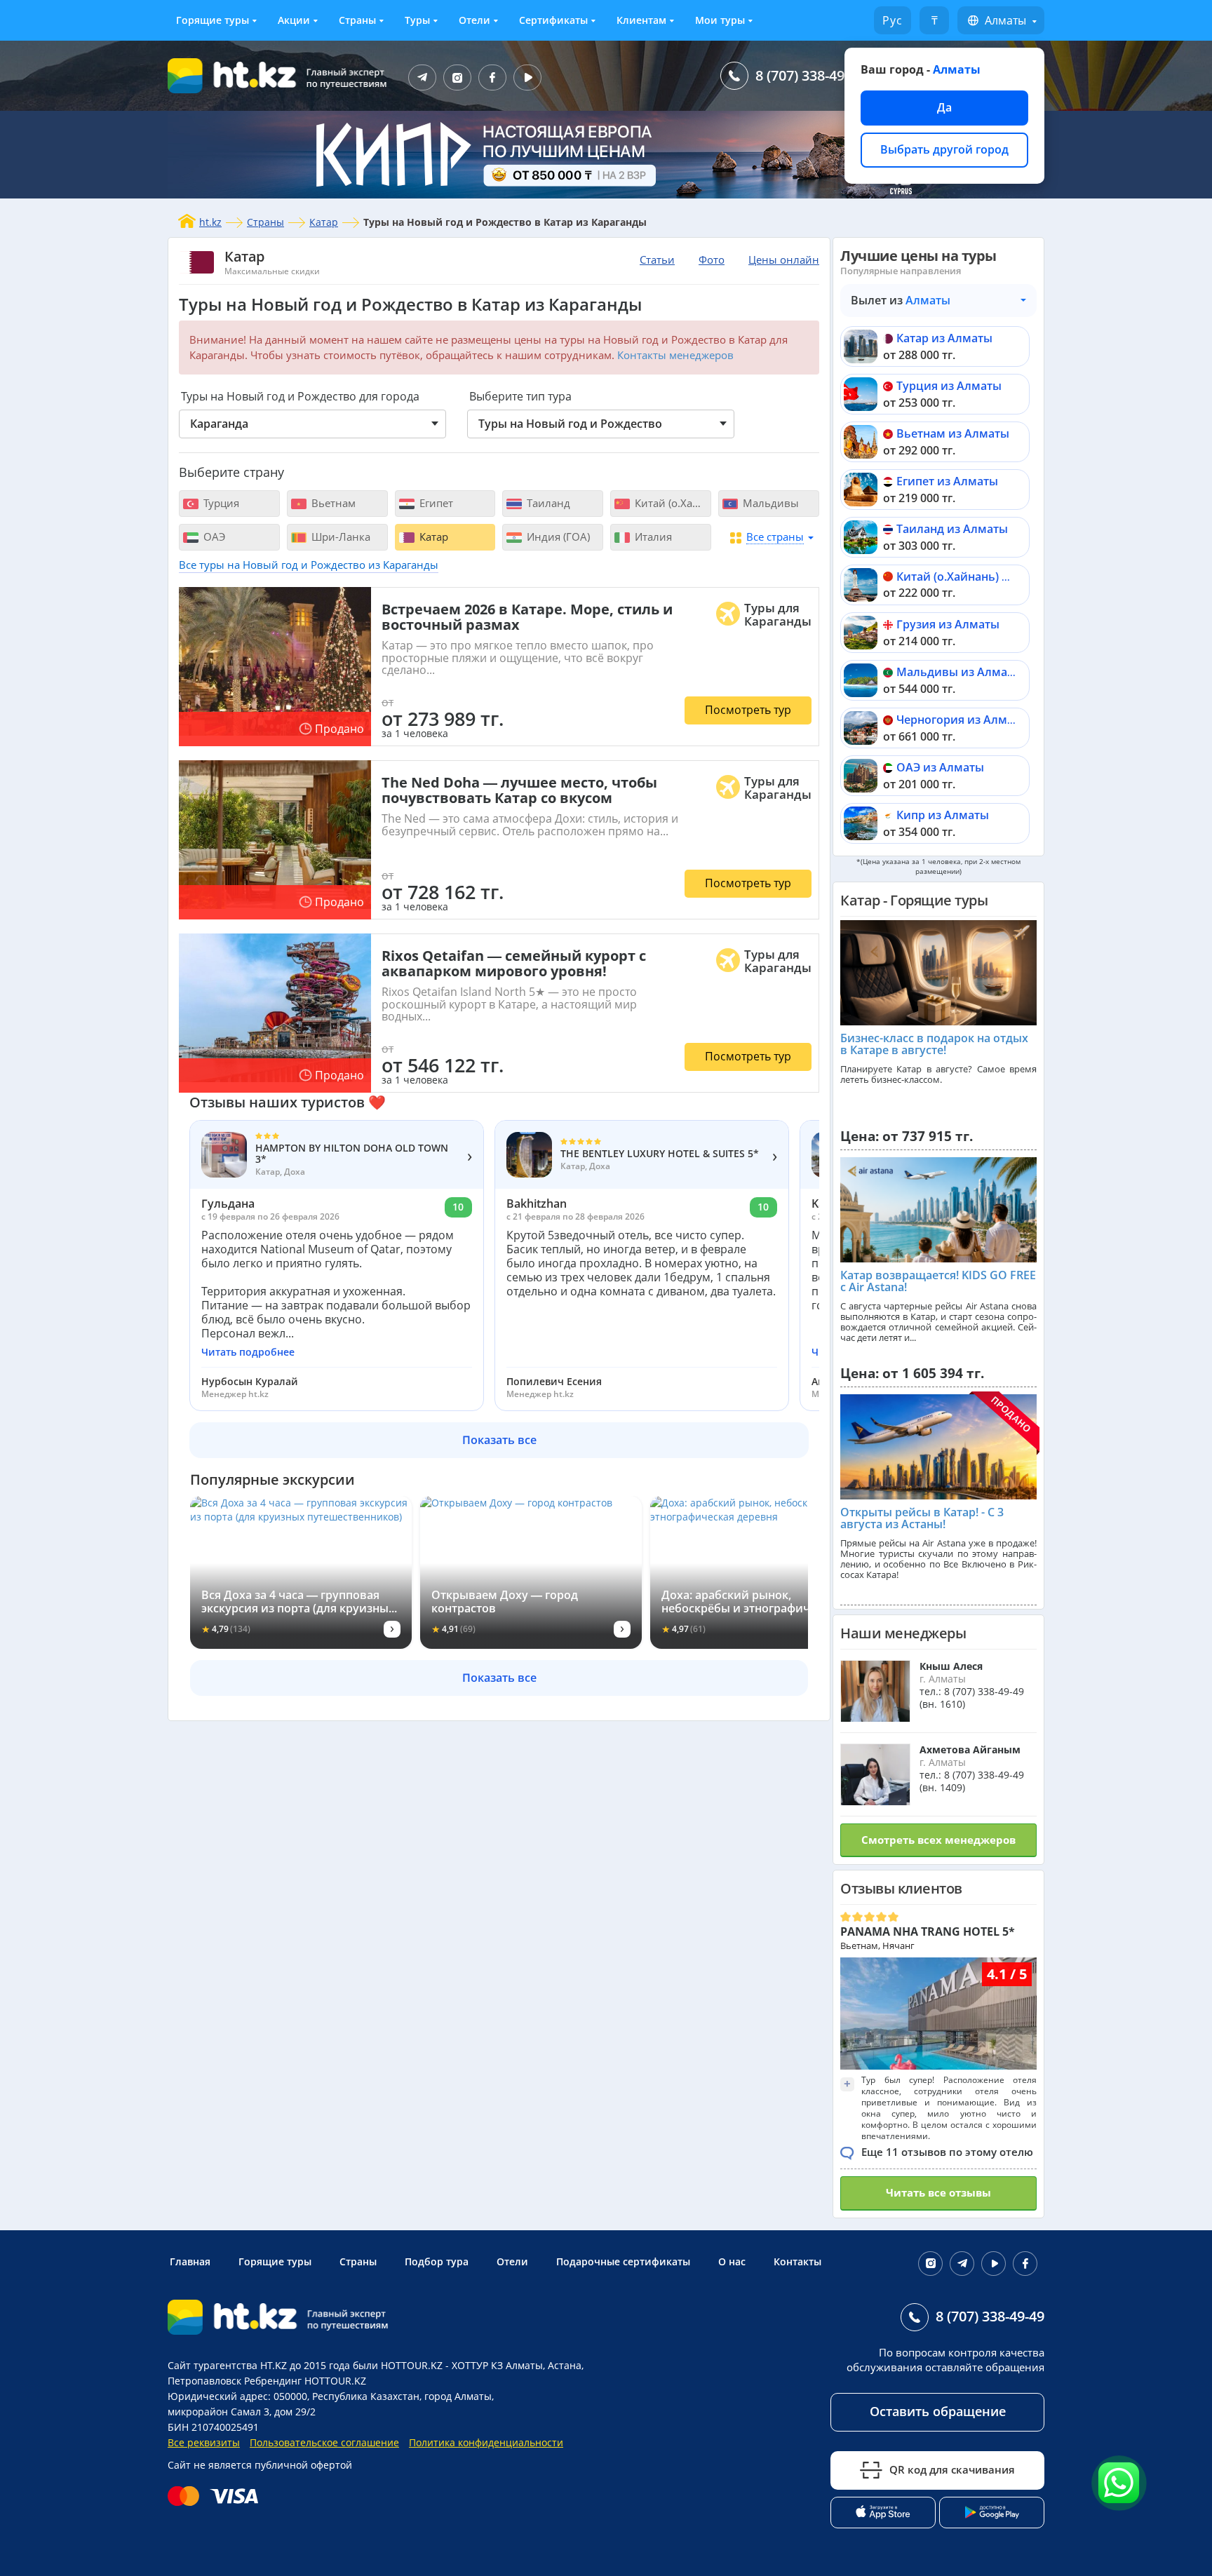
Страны (357, 20)
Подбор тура (437, 2261)
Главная (190, 2261)
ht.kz (210, 222)
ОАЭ (213, 537)
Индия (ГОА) (557, 537)
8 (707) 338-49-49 (810, 75)
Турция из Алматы (949, 386)
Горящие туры (213, 20)
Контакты (797, 2261)
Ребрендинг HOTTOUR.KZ (305, 2381)
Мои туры (720, 20)
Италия (652, 537)
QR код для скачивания (952, 2469)
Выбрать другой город (944, 149)
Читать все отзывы (938, 2192)
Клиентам (641, 20)
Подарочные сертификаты (623, 2261)
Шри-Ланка (339, 537)
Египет (435, 503)
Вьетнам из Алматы (953, 433)
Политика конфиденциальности (486, 2442)
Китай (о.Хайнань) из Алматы (979, 576)
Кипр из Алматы (943, 815)
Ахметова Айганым (970, 1749)
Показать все (499, 1440)
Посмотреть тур (748, 710)
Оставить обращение (938, 2411)
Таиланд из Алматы (952, 529)
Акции (294, 20)
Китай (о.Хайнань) (672, 503)
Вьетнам (332, 503)
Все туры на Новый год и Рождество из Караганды (309, 565)
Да (944, 107)
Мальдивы (769, 503)
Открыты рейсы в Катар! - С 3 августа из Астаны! (922, 1518)
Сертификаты (553, 20)
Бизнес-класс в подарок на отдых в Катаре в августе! (934, 1044)
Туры (417, 20)
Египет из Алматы (947, 481)
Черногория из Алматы (962, 720)
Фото (712, 259)
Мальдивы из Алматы (959, 672)
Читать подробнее (248, 1352)
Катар (324, 222)
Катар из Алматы (944, 338)
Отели (474, 20)
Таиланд (547, 503)
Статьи (657, 259)
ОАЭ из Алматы (940, 767)
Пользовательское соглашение (324, 2442)
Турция (220, 503)
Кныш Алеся (951, 1666)
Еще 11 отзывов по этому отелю (947, 2152)
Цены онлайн (784, 259)
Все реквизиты (204, 2442)
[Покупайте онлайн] (216, 2496)
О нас (732, 2261)
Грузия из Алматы (948, 624)
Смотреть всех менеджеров (938, 1840)
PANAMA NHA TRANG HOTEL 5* (928, 1931)
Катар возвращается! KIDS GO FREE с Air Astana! (938, 1281)
